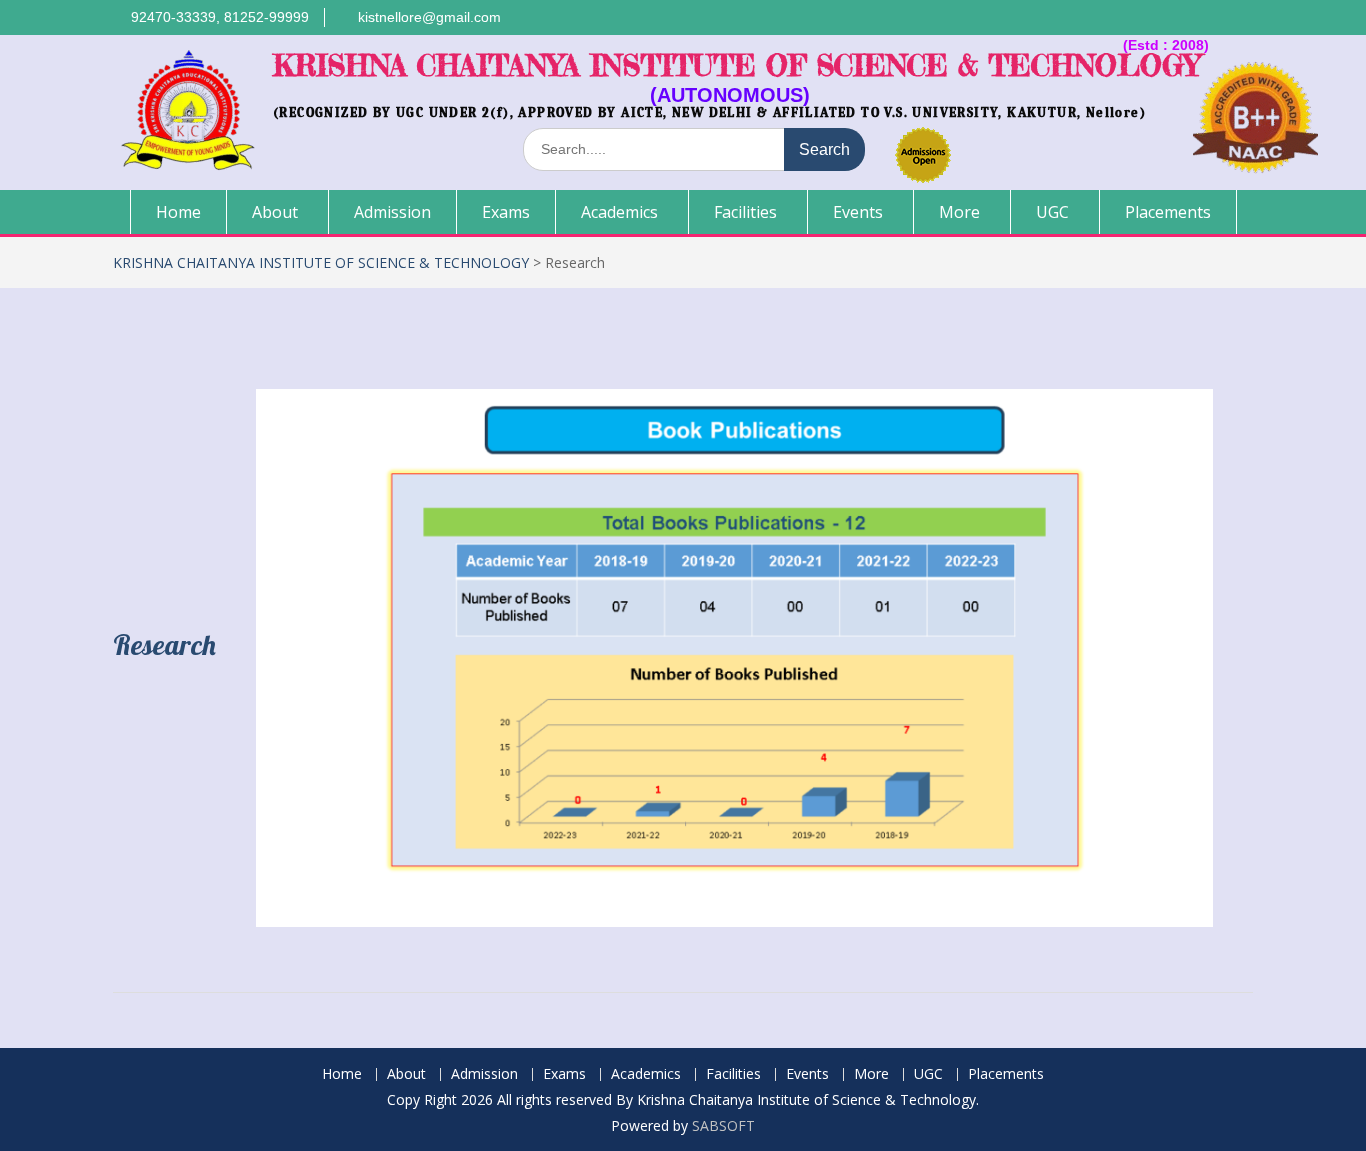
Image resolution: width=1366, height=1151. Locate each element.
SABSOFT (723, 1125)
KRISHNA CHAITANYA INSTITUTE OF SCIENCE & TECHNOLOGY (736, 65)
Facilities (745, 212)
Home (178, 212)
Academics (619, 212)
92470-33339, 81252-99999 (220, 17)
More (959, 212)
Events (858, 212)
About (275, 212)
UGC (1052, 212)
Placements (1168, 212)
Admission (392, 212)
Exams (506, 212)
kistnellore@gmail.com (429, 17)
